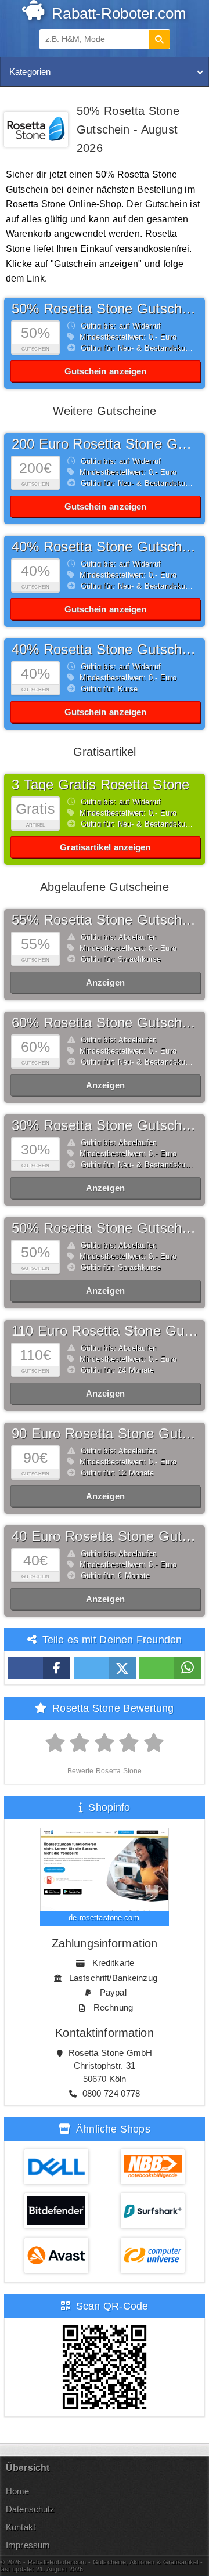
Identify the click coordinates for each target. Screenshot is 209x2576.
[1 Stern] (55, 1743)
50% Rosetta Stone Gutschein (106, 309)
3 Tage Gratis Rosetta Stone (100, 784)
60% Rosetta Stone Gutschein (106, 1022)
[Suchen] (159, 39)
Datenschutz (30, 2509)
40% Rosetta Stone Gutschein (106, 546)
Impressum (28, 2545)
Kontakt (21, 2527)
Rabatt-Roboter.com (117, 13)
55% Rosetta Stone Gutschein (106, 920)
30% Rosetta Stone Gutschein (106, 1125)
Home (18, 2491)
